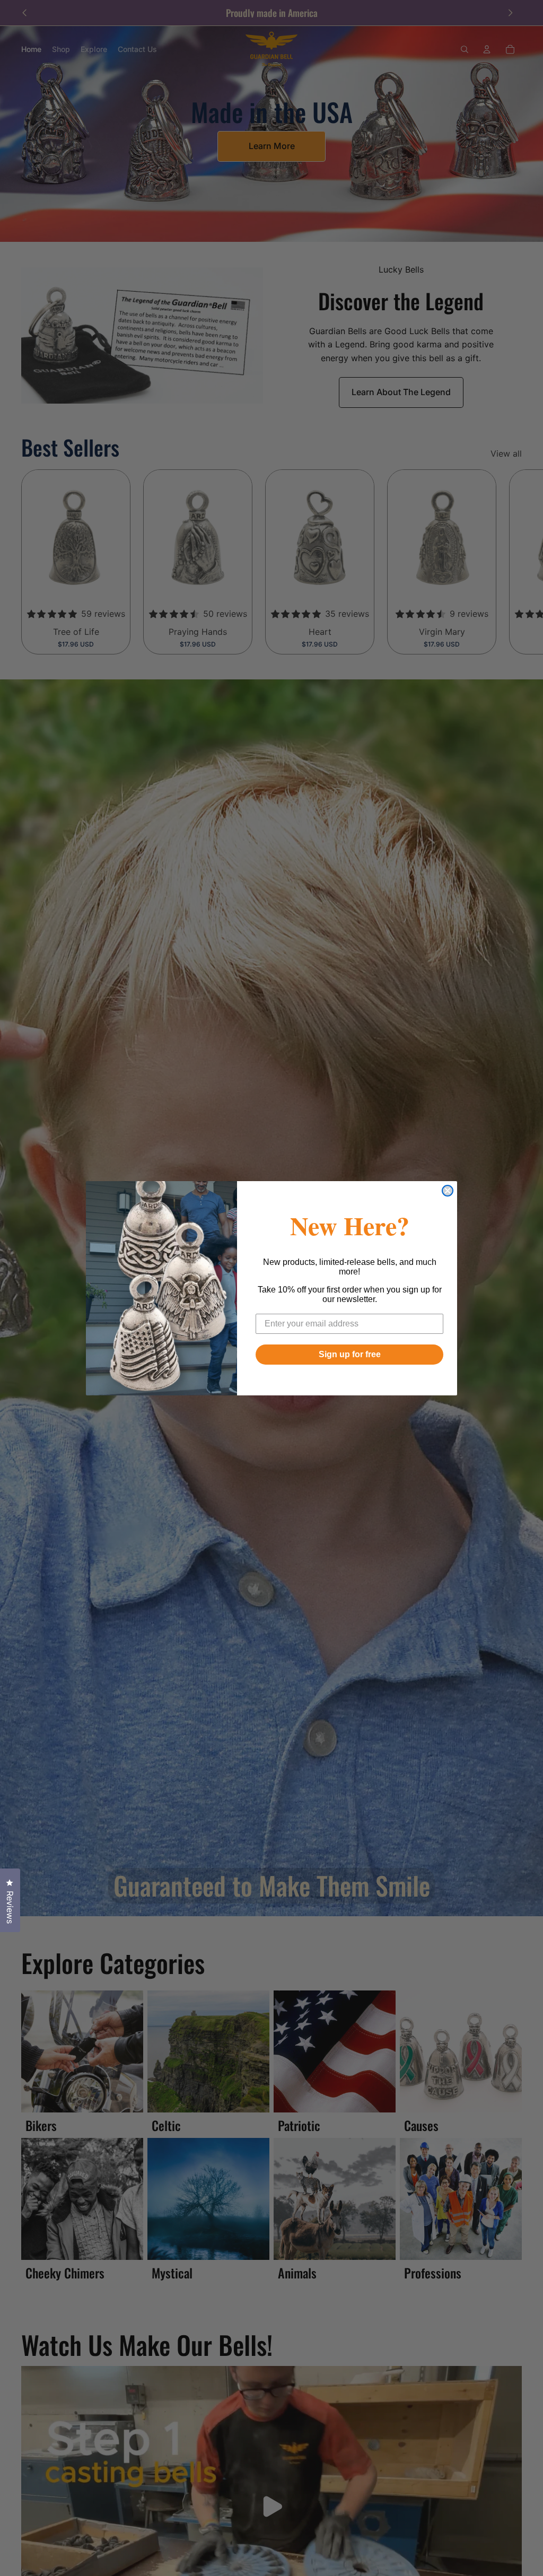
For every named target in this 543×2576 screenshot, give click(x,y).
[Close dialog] (448, 1191)
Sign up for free (350, 1354)
